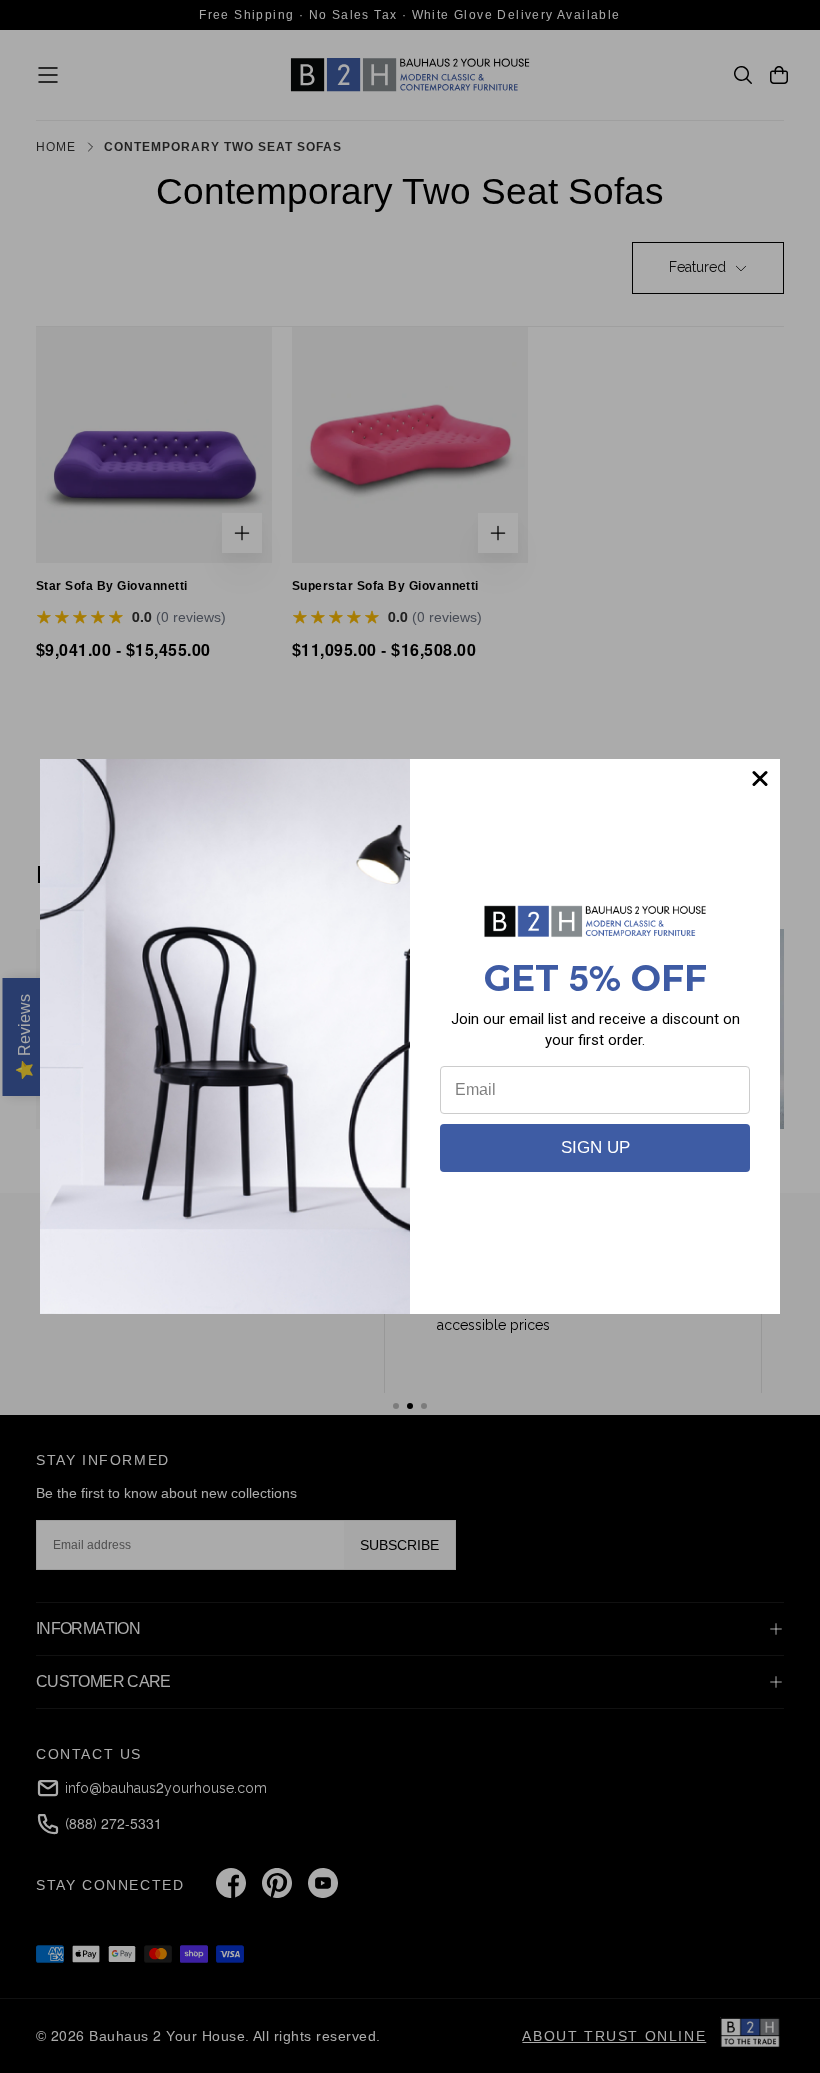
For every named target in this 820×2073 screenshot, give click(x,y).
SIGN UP (595, 1147)
